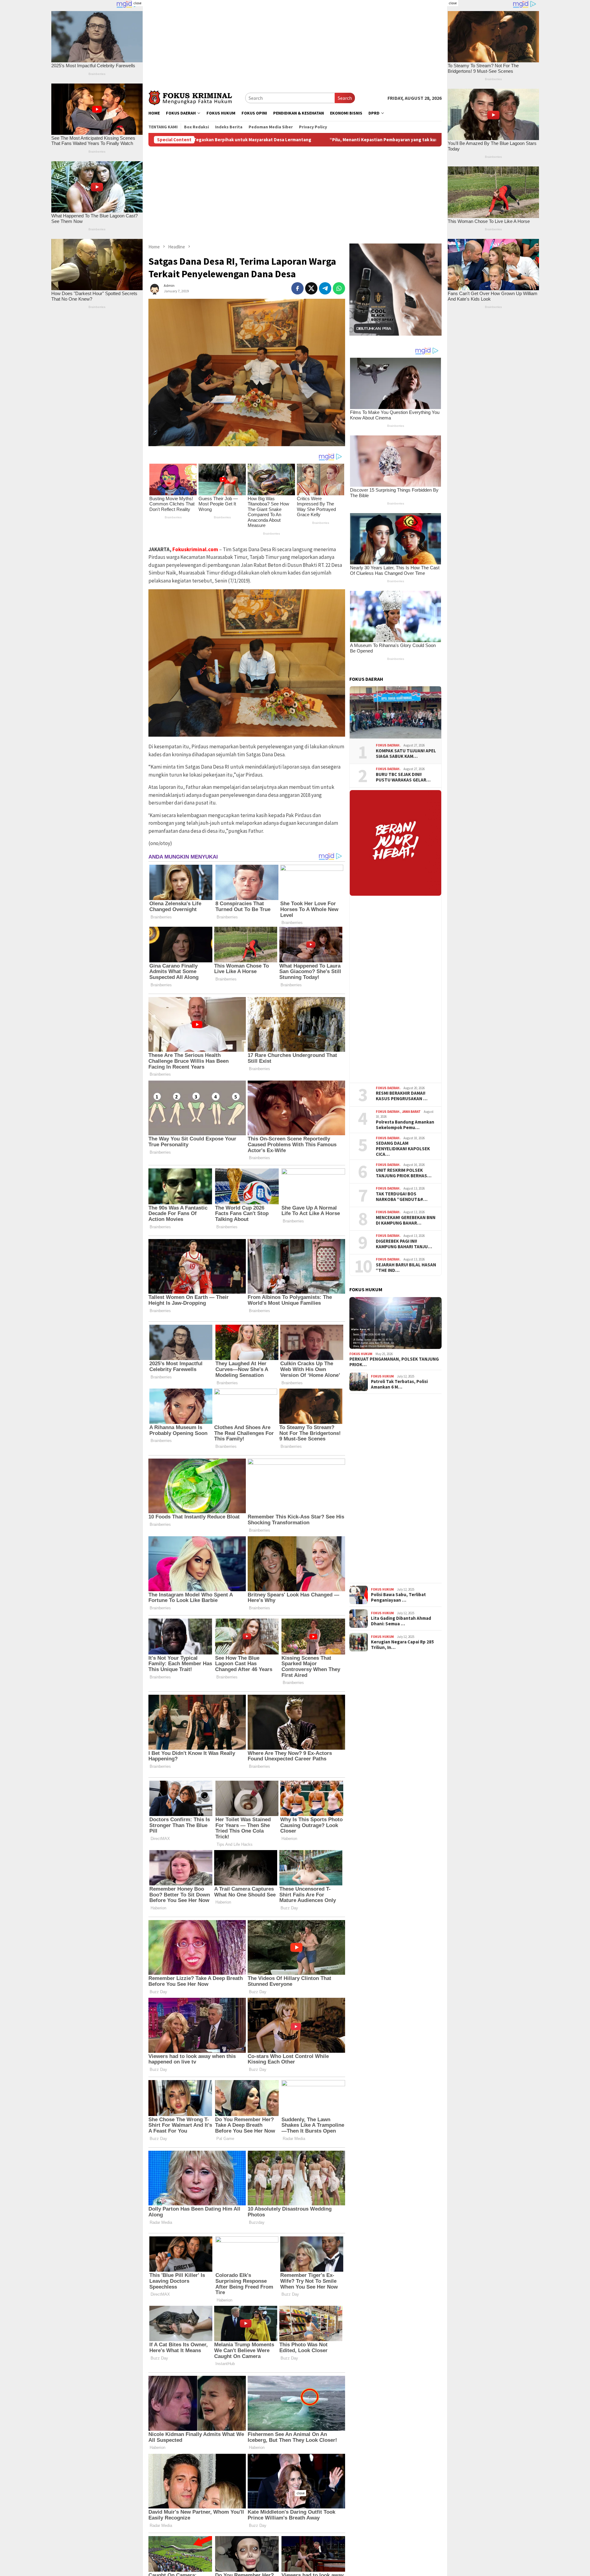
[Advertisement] (295, 43)
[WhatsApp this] (339, 288)
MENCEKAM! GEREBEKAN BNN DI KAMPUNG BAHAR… (406, 1220)
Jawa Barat (411, 1111)
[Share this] (297, 288)
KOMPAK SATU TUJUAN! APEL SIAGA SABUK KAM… (406, 754)
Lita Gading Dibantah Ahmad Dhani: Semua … (401, 1621)
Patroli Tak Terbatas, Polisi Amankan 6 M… (399, 1384)
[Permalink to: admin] (155, 288)
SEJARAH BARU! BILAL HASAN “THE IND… (406, 1267)
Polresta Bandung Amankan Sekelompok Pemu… (405, 1124)
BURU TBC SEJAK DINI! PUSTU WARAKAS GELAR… (403, 777)
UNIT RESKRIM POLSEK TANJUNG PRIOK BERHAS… (404, 1173)
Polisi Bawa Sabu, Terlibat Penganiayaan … (398, 1597)
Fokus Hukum (361, 1354)
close (137, 3)
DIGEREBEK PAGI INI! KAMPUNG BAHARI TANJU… (404, 1244)
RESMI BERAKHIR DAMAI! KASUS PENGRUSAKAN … (402, 1096)
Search (345, 98)
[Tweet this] (311, 288)
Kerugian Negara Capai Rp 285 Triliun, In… (402, 1645)
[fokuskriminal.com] (197, 97)
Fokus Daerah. (388, 745)
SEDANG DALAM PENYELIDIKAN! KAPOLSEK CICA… (403, 1149)
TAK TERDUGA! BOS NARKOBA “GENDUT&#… (402, 1196)
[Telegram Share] (325, 288)
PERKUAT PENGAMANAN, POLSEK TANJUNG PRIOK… (394, 1362)
